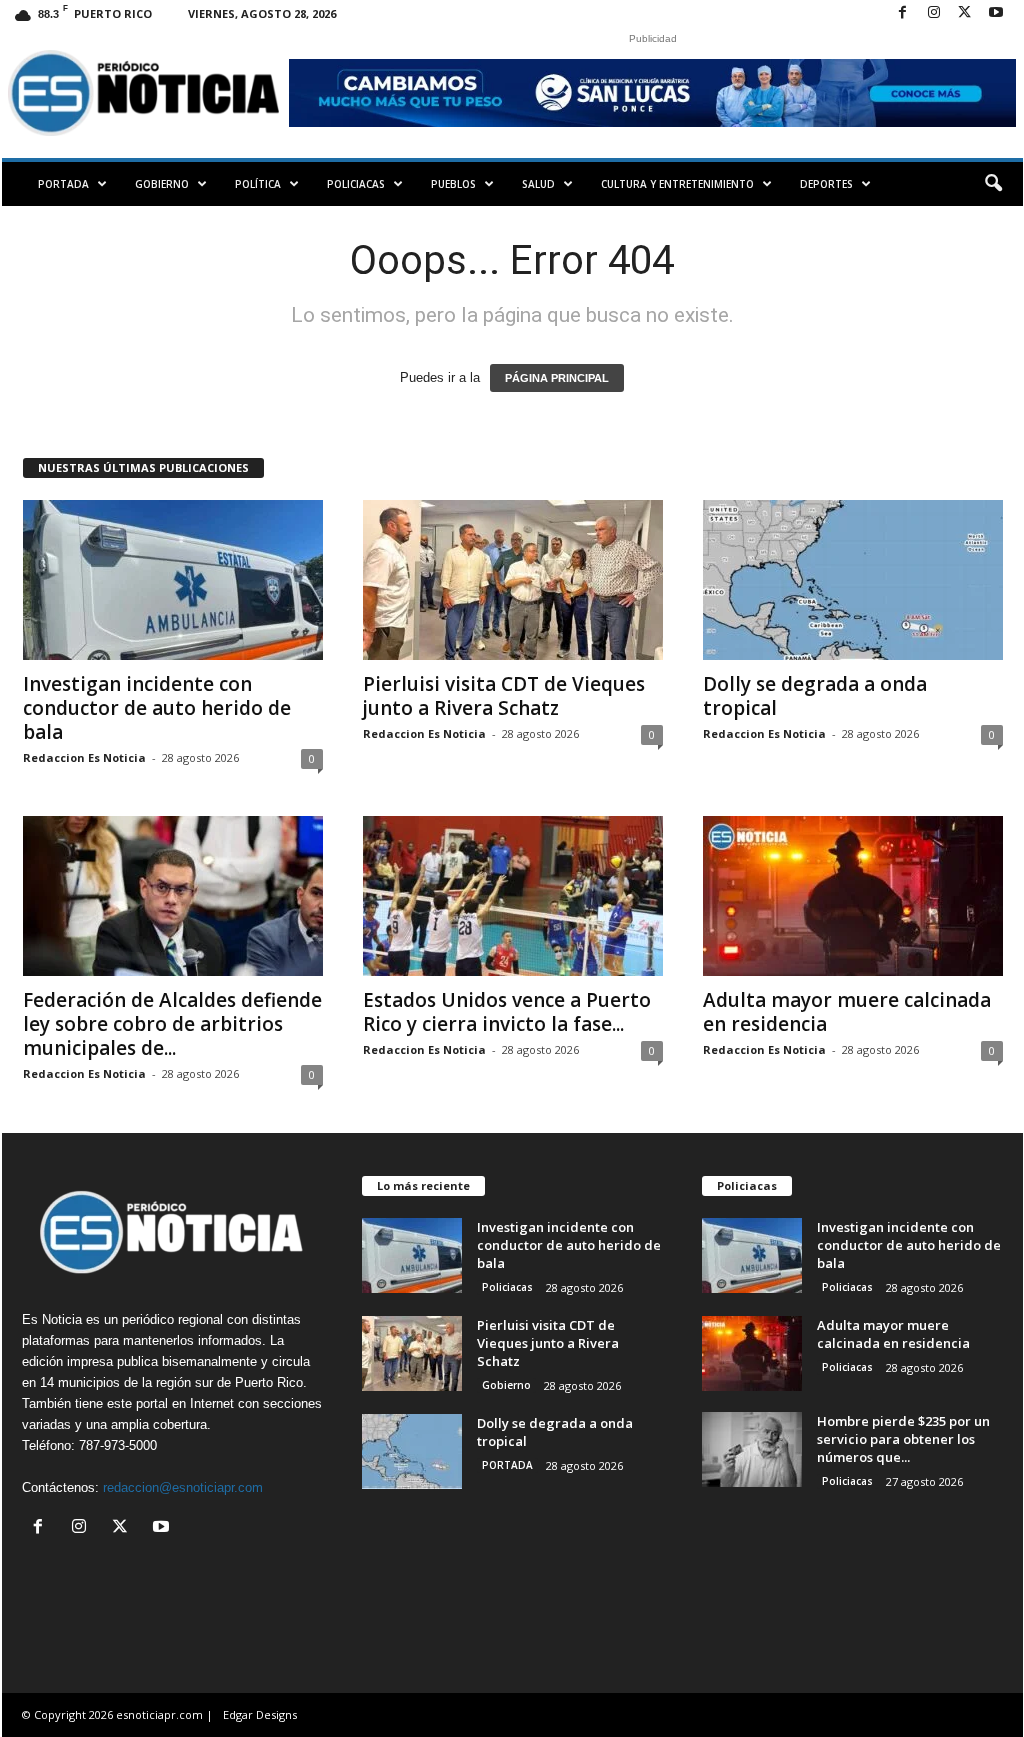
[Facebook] (903, 13)
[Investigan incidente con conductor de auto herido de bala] (173, 580)
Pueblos (453, 184)
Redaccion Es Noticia (84, 757)
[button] (993, 184)
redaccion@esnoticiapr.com (183, 1487)
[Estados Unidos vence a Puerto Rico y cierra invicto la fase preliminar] (513, 896)
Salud (538, 184)
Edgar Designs (260, 1714)
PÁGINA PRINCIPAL (557, 378)
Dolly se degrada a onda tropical (815, 696)
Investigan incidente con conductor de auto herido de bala (157, 708)
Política (258, 184)
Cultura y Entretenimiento (677, 184)
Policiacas (356, 184)
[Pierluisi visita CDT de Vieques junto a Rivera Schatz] (513, 580)
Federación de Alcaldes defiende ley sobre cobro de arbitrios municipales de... (172, 1024)
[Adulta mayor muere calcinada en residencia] (853, 896)
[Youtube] (996, 13)
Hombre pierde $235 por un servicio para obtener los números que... (903, 1439)
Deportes (826, 184)
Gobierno (162, 184)
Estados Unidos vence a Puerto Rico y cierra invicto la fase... (507, 1012)
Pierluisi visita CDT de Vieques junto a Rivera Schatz (504, 696)
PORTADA (63, 184)
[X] (965, 13)
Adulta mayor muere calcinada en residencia (847, 1012)
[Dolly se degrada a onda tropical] (853, 580)
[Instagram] (934, 13)
